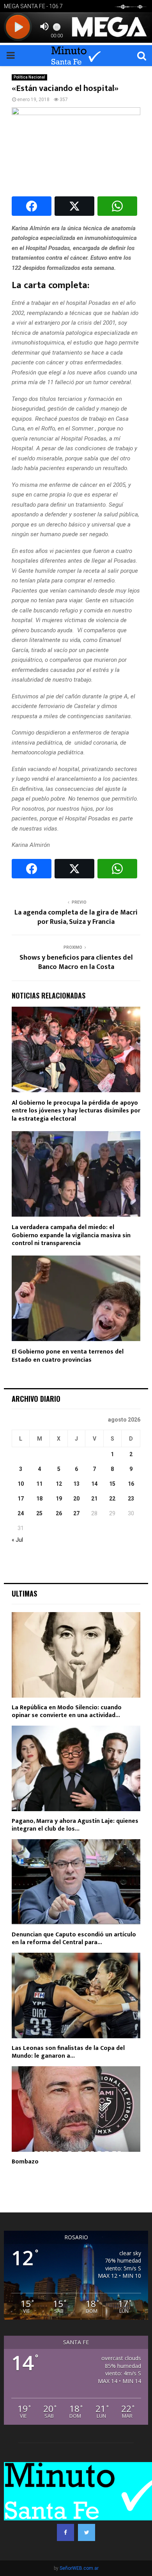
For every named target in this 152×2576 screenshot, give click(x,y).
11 (39, 1484)
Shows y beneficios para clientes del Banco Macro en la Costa (76, 962)
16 (131, 1484)
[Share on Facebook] (32, 206)
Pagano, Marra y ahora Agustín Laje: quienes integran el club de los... (75, 1825)
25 (39, 1513)
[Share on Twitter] (74, 206)
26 (59, 1513)
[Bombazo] (76, 2109)
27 (76, 1513)
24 (21, 1513)
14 (94, 1484)
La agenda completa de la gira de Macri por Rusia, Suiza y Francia (76, 917)
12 (59, 1484)
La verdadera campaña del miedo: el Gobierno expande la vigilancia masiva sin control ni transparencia (71, 1236)
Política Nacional (29, 77)
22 (112, 1499)
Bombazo (25, 2162)
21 (94, 1499)
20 (76, 1499)
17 (21, 1499)
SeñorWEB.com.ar (79, 2568)
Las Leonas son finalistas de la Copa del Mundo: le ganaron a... (68, 2052)
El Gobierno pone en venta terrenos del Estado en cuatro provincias (68, 1356)
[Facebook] (65, 2532)
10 (21, 1484)
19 (59, 1499)
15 (112, 1484)
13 (76, 1484)
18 (39, 1499)
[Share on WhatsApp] (117, 206)
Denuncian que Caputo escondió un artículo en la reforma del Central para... (74, 1939)
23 (131, 1499)
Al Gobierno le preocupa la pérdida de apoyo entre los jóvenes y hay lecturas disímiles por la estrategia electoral (76, 1111)
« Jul (17, 1540)
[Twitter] (87, 2532)
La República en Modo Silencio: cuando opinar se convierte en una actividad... (67, 1711)
